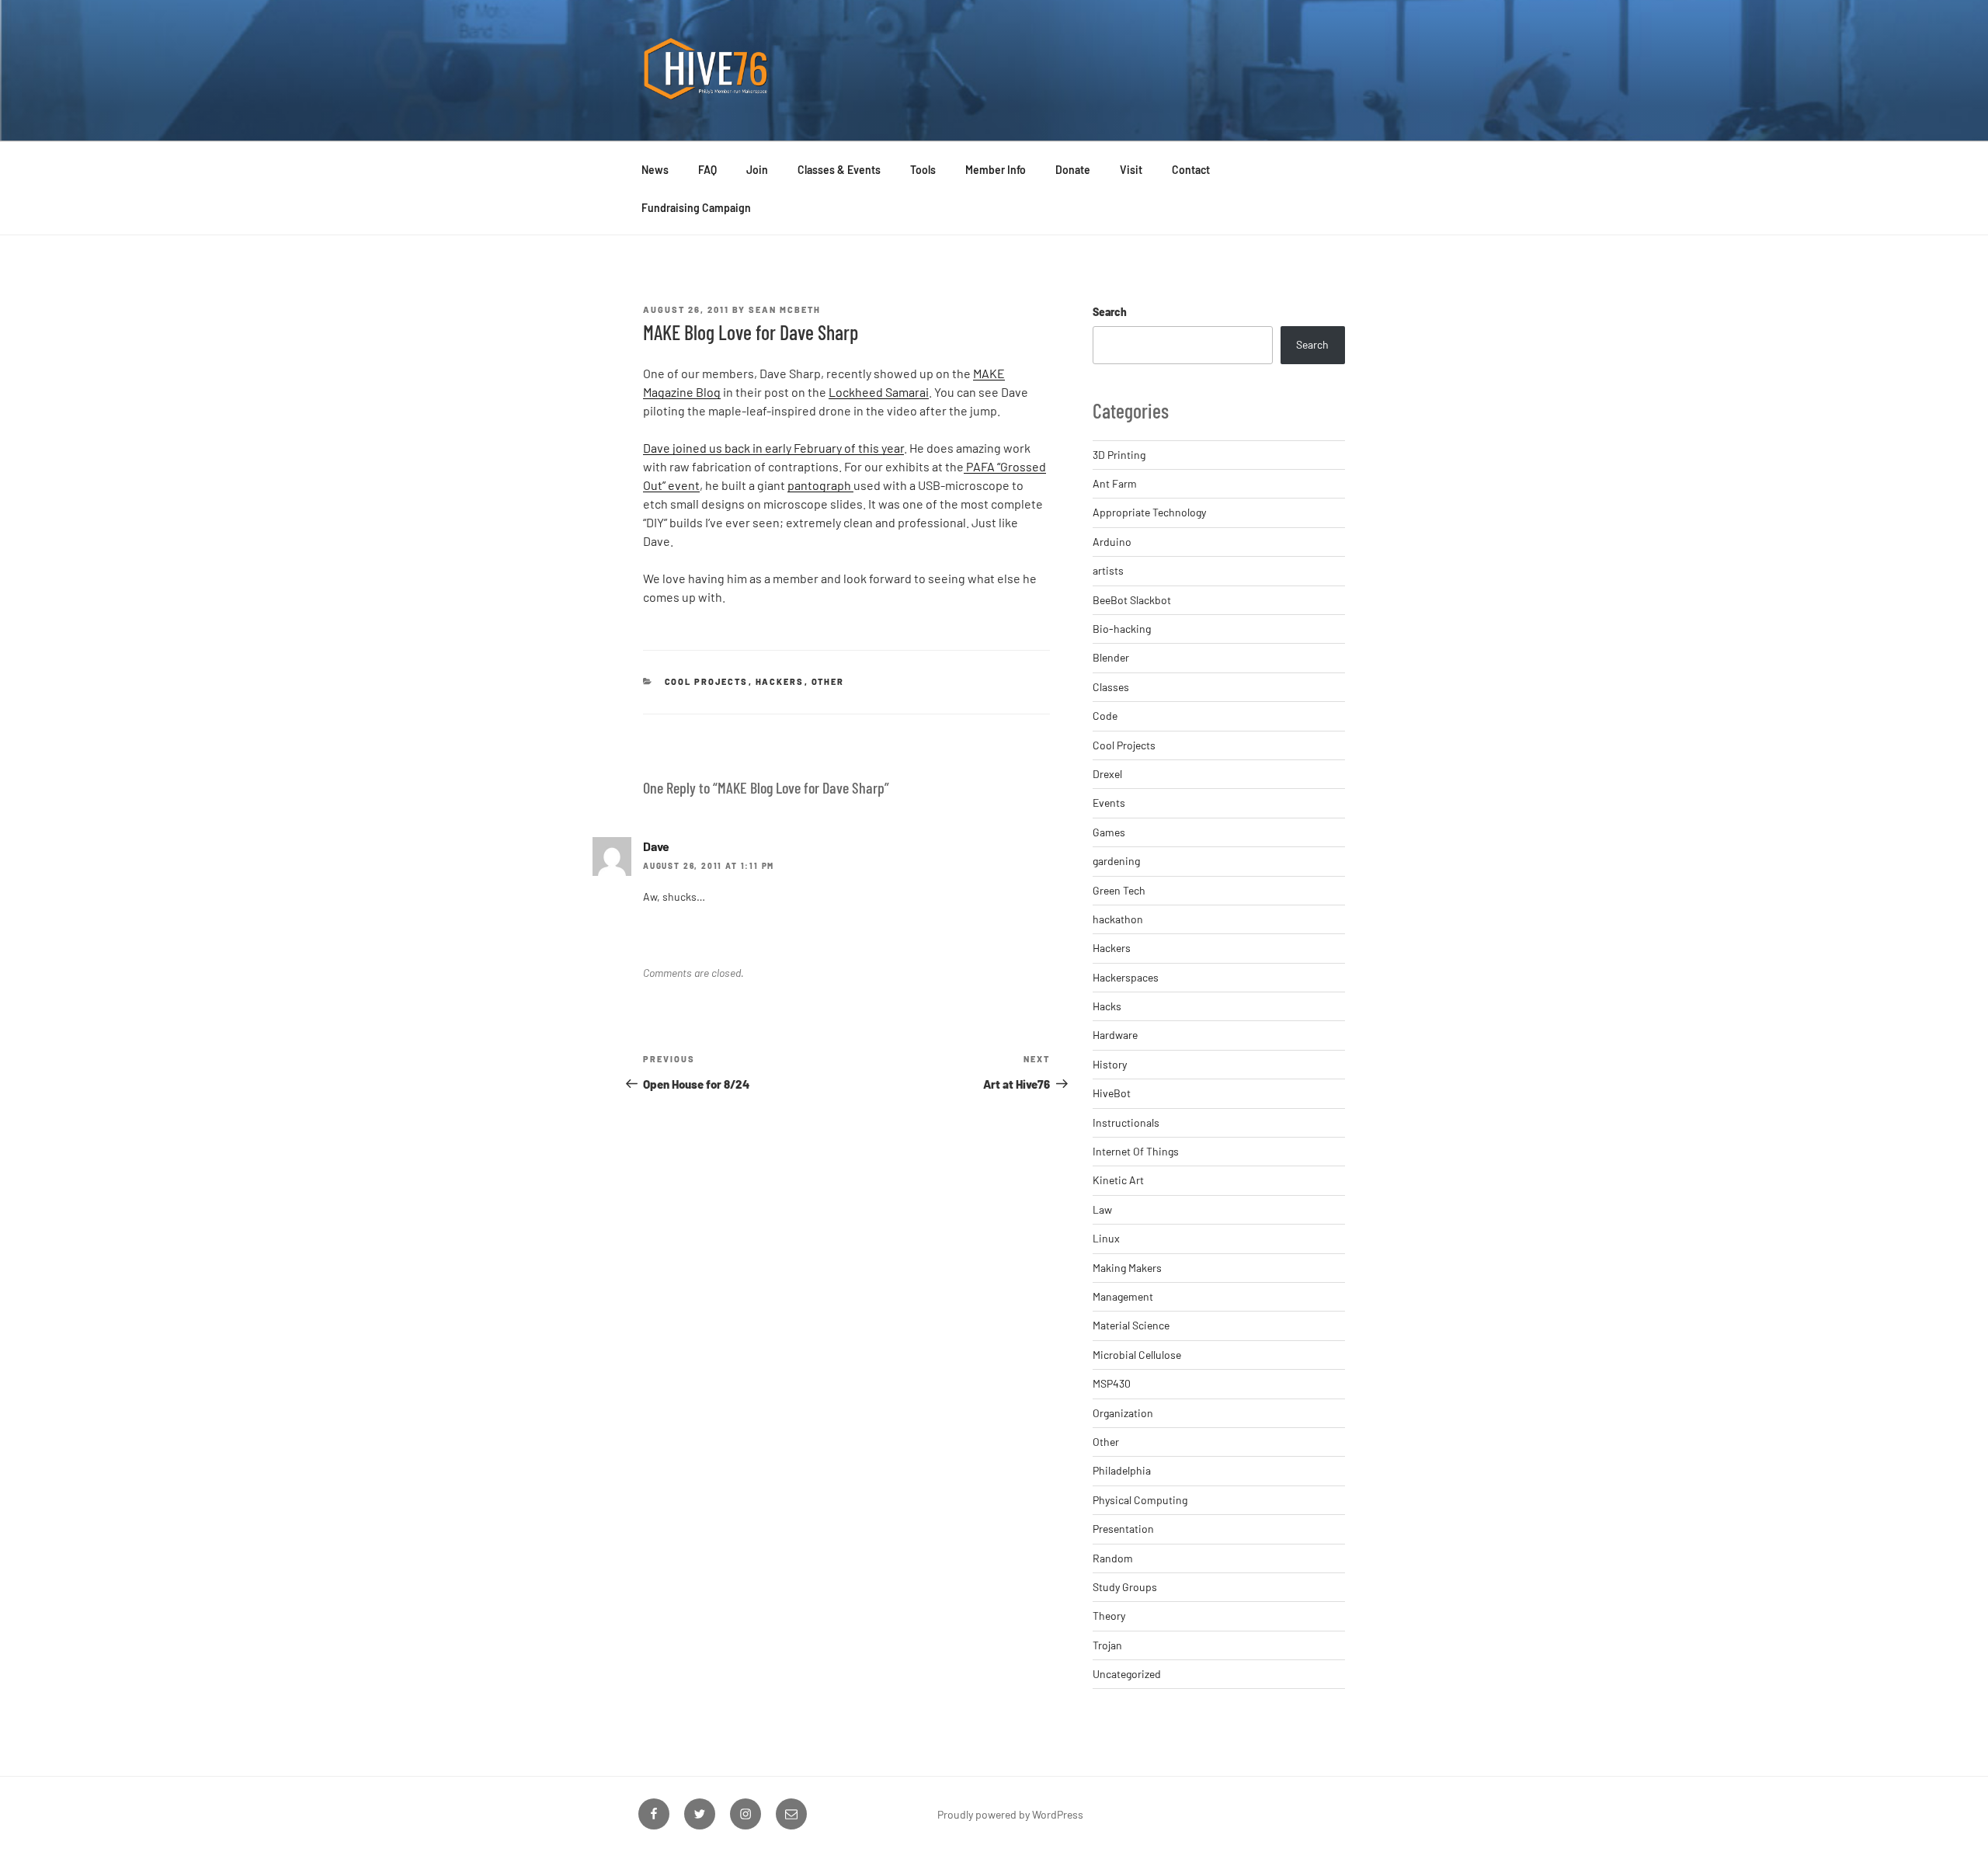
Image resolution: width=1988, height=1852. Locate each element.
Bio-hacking (1122, 629)
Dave (656, 846)
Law (1102, 1209)
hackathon (1118, 919)
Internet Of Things (1136, 1151)
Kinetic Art (1118, 1180)
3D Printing (1119, 455)
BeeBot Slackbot (1132, 600)
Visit (1131, 170)
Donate (1073, 170)
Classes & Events (839, 170)
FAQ (707, 170)
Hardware (1115, 1035)
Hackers (780, 681)
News (655, 170)
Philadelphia (1122, 1470)
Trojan (1107, 1645)
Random (1113, 1558)
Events (1109, 803)
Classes (1111, 687)
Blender (1111, 657)
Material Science (1131, 1325)
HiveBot (1112, 1093)
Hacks (1107, 1006)
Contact (1191, 170)
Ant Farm (1115, 483)
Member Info (996, 170)
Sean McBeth (785, 309)
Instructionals (1126, 1122)
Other (828, 681)
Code (1105, 716)
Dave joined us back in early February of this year (773, 448)
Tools (923, 170)
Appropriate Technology (1149, 512)
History (1110, 1064)
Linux (1106, 1238)
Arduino (1112, 542)
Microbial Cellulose (1137, 1355)
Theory (1109, 1616)
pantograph (820, 485)
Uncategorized (1127, 1674)
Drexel (1107, 774)
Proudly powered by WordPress (1010, 1814)
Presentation (1123, 1529)
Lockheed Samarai (879, 392)
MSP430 (1112, 1383)
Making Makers (1127, 1268)
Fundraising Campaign (696, 208)
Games (1109, 832)
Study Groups (1125, 1587)
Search (1110, 312)
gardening (1116, 861)
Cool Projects (707, 681)
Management (1123, 1296)
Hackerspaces (1126, 977)
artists (1108, 570)
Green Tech (1119, 890)
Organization (1123, 1413)
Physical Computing (1140, 1500)
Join (757, 170)
